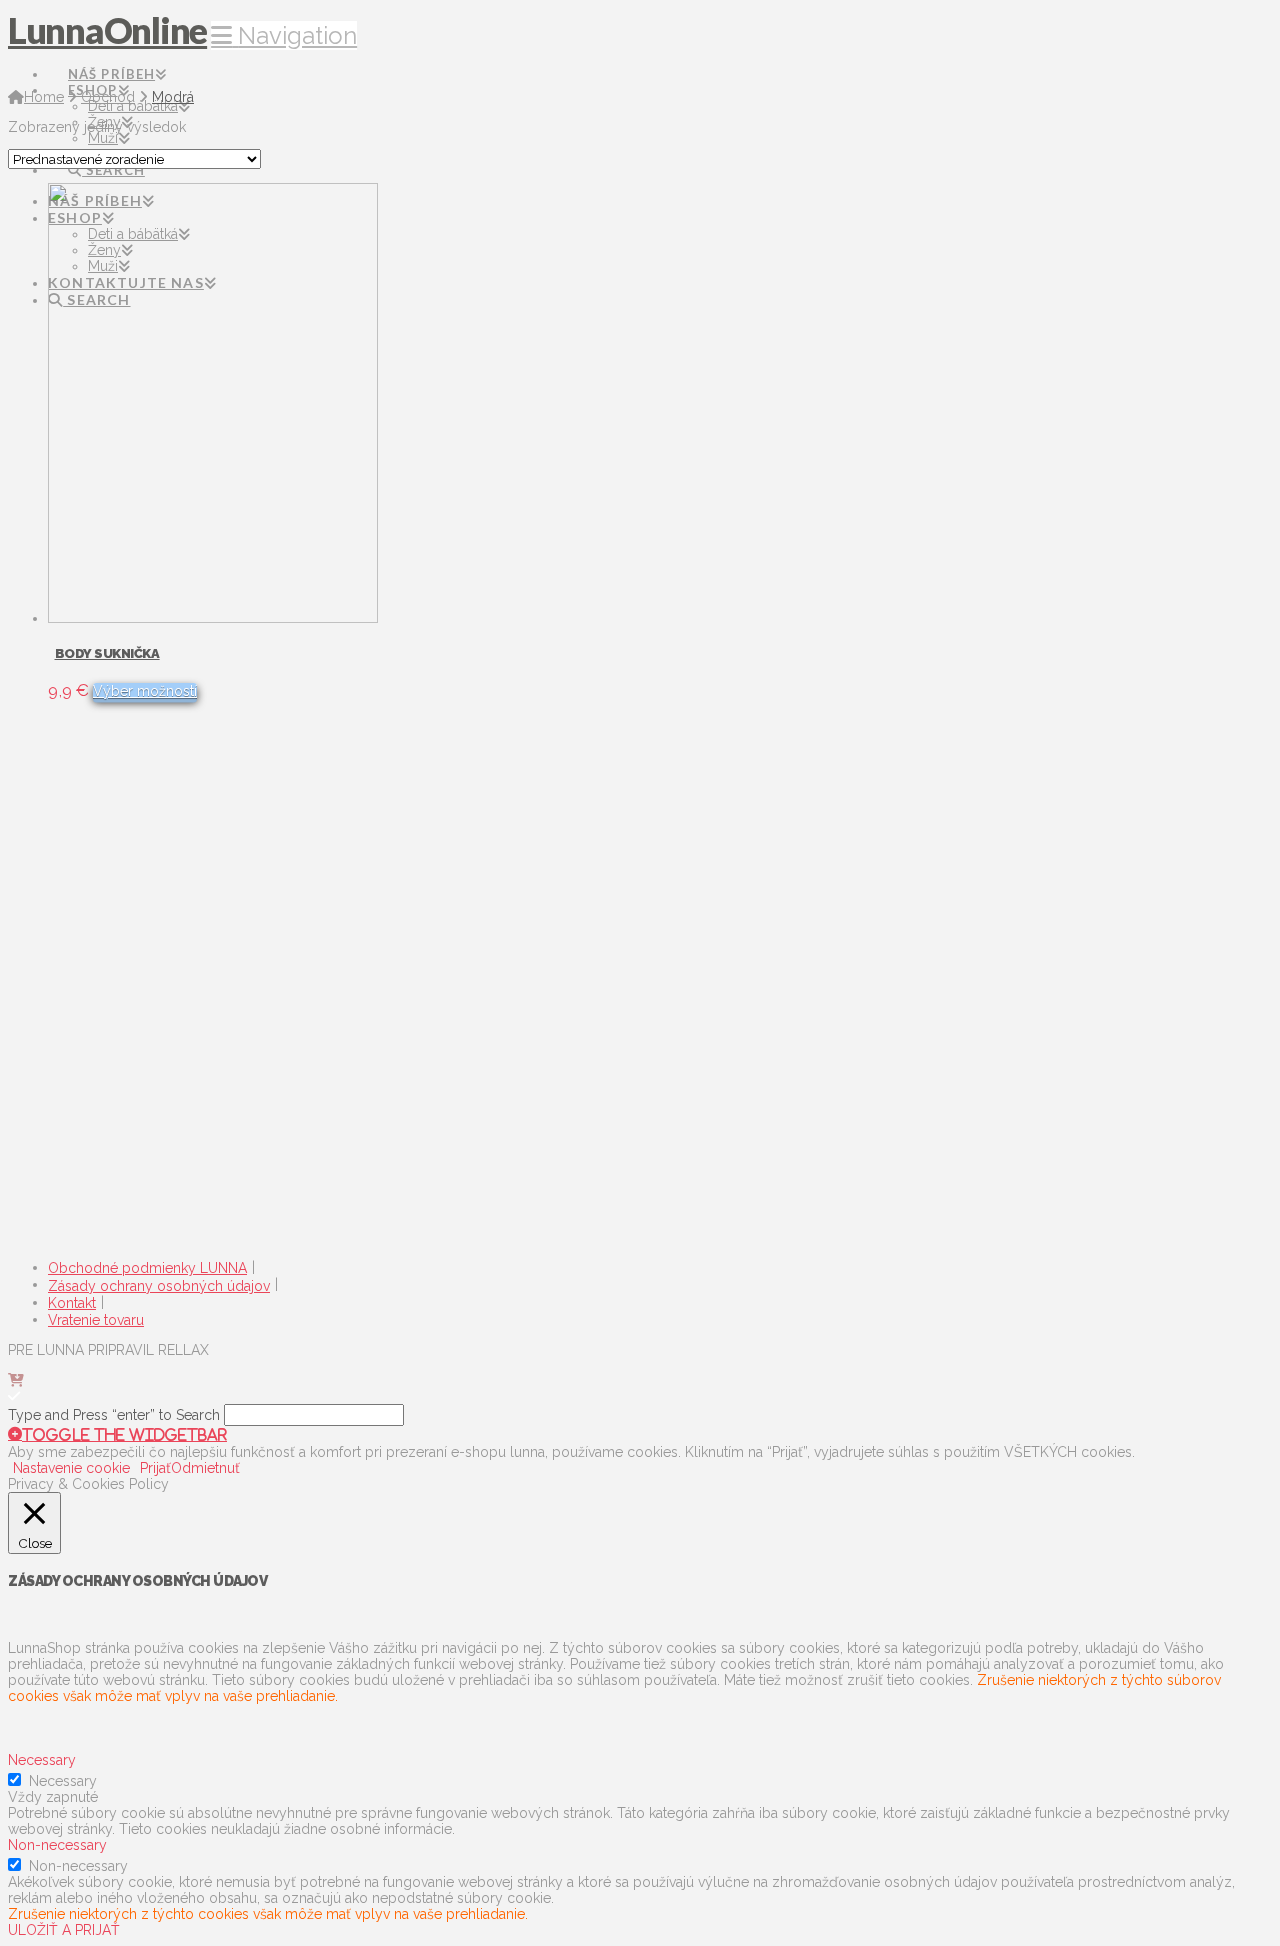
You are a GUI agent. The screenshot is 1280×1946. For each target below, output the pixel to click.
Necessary (63, 1781)
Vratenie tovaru (96, 1320)
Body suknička (107, 653)
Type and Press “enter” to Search (114, 1415)
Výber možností (145, 691)
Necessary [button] (42, 1760)
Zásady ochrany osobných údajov (159, 1286)
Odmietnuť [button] (205, 1468)
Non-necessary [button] (57, 1845)
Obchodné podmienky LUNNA (147, 1268)
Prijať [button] (155, 1468)
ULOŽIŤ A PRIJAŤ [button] (64, 1930)
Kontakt (72, 1303)
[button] (284, 35)
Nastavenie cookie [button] (71, 1468)
